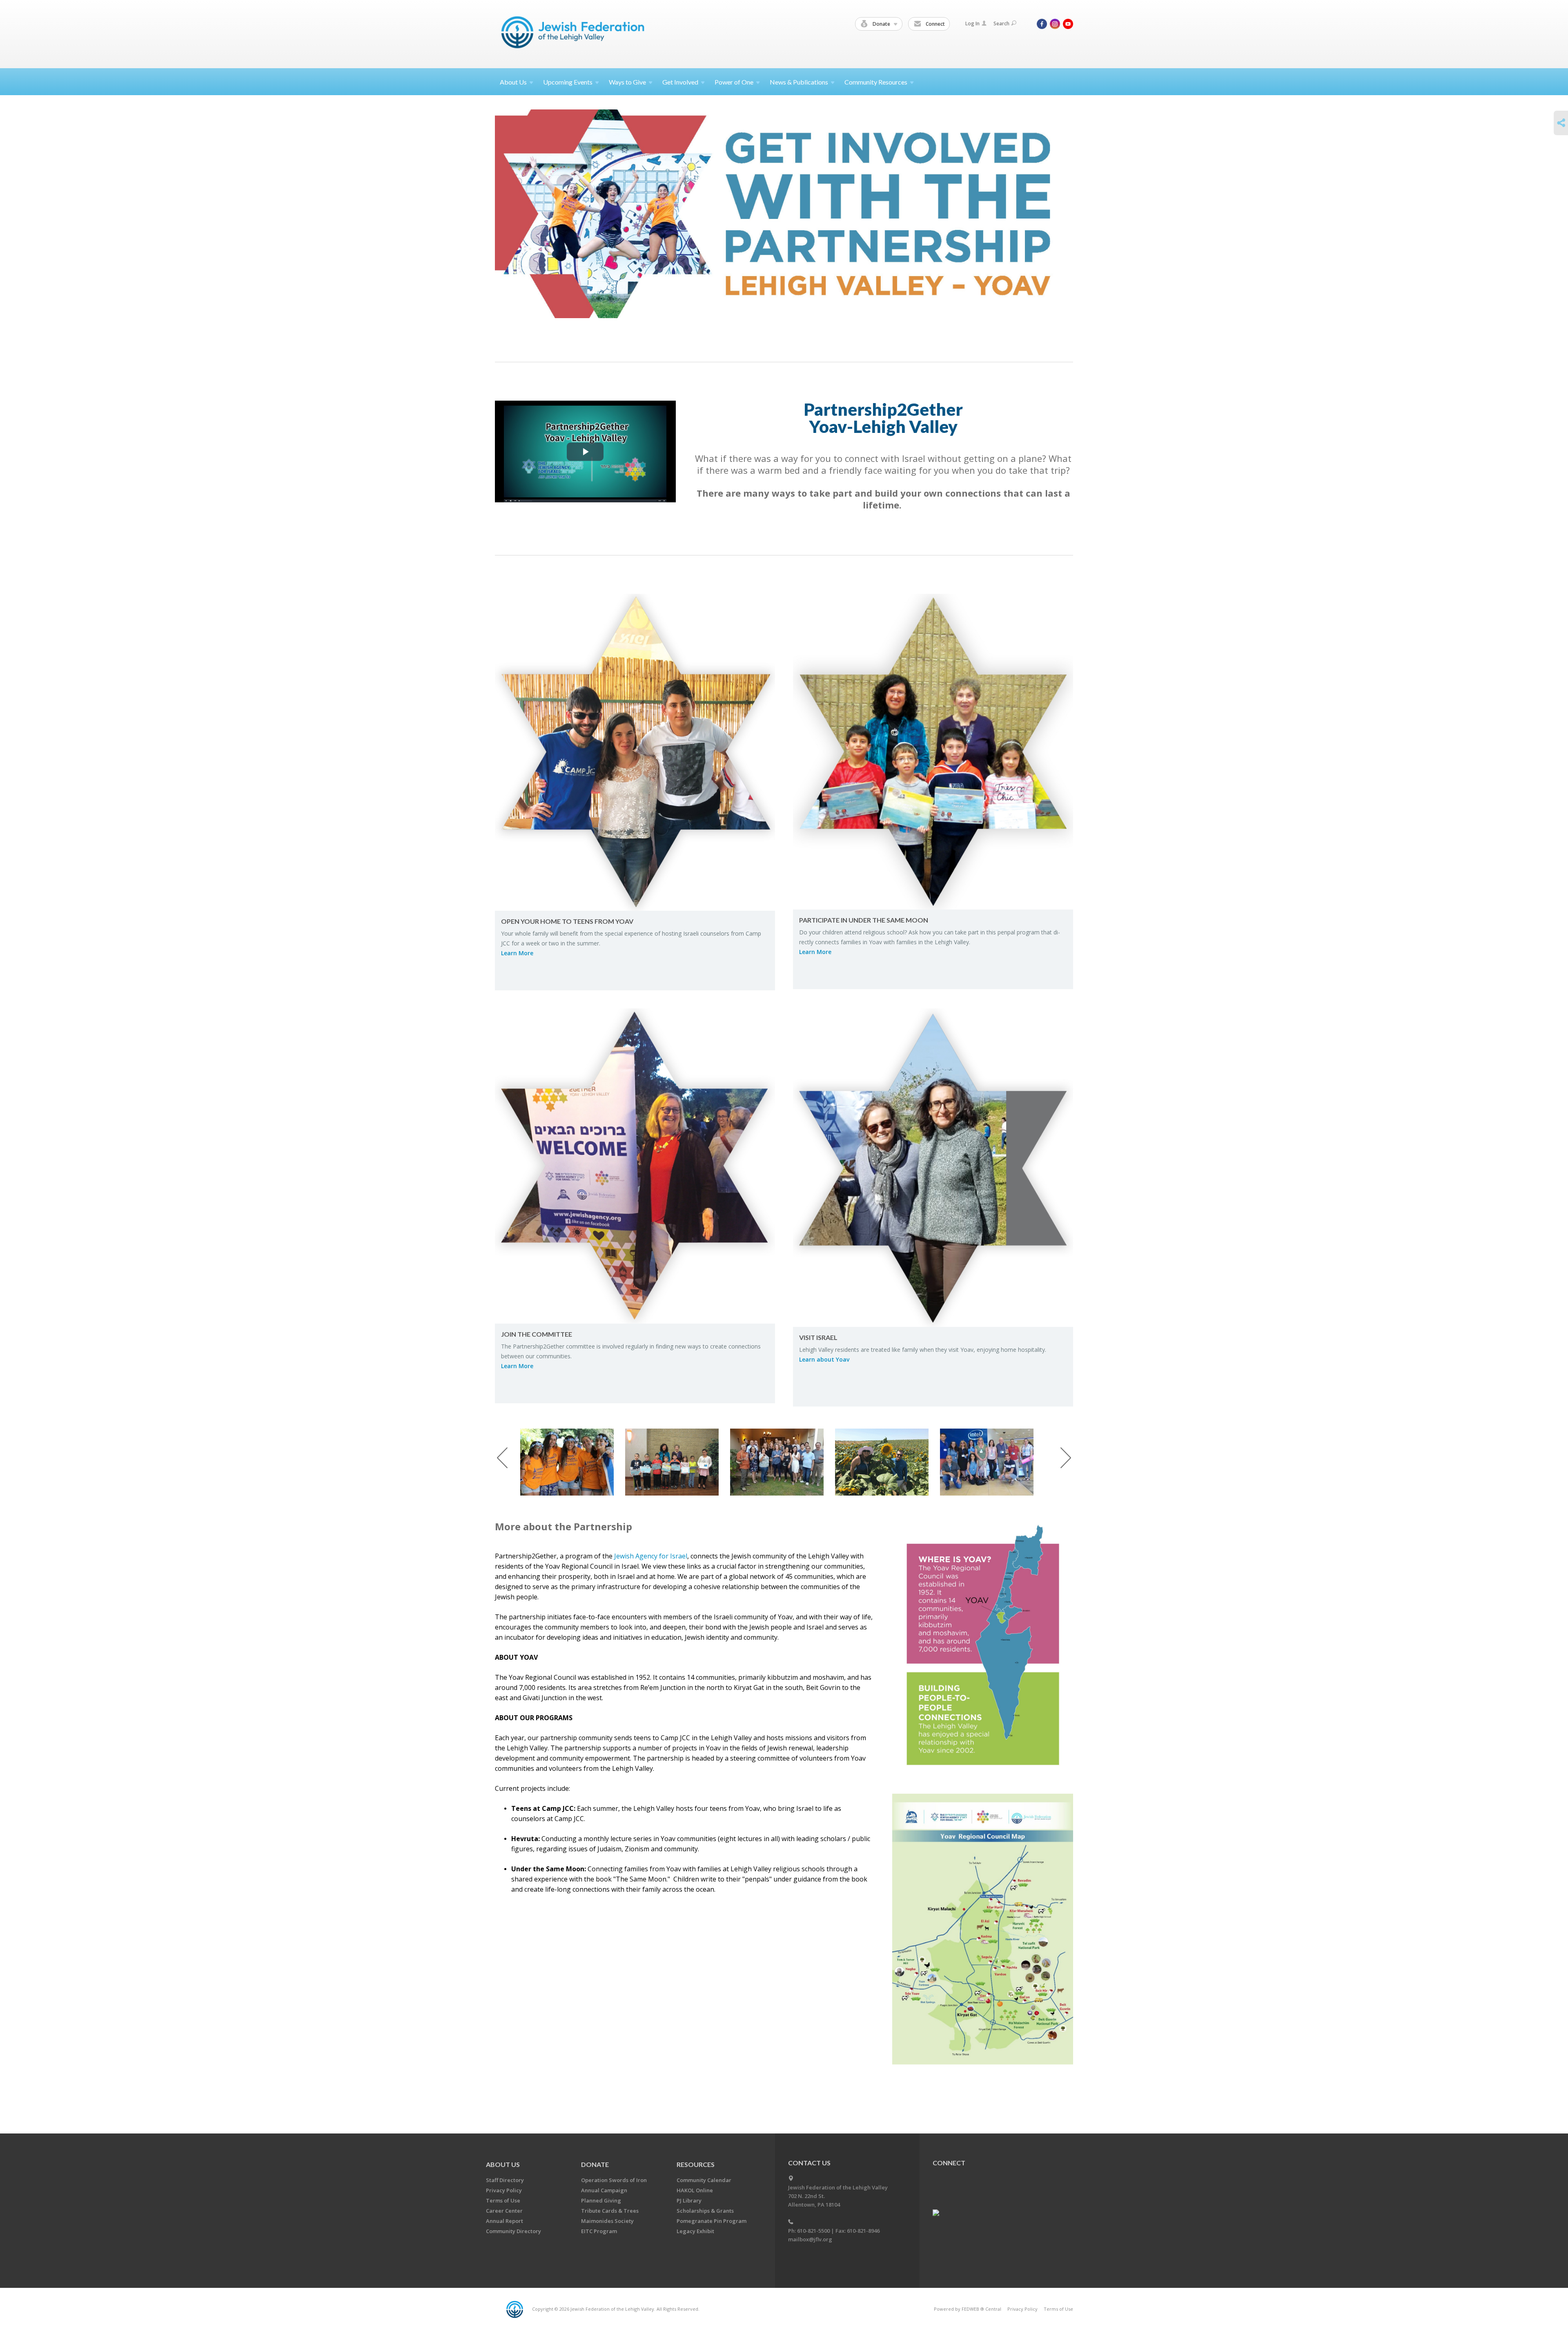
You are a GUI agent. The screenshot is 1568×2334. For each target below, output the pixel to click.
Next (1066, 1458)
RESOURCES (696, 2164)
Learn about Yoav (824, 1359)
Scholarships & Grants (705, 2211)
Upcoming (568, 82)
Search (1001, 23)
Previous (502, 1458)
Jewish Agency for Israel (651, 1556)
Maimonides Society (607, 2221)
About (513, 82)
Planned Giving (601, 2200)
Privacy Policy (504, 2190)
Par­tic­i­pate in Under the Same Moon (864, 920)
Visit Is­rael (818, 1337)
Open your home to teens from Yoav (567, 921)
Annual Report (504, 2221)
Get (680, 82)
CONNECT (949, 2163)
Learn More (517, 953)
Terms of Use (503, 2200)
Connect (935, 24)
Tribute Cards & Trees (610, 2211)
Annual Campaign (604, 2190)
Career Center (504, 2211)
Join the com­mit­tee (537, 1334)
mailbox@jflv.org (810, 2239)
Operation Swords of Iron (614, 2180)
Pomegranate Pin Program (712, 2221)
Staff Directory (505, 2180)
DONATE (595, 2164)
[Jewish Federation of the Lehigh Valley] (575, 34)
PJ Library (689, 2200)
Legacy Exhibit (695, 2231)
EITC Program (599, 2231)
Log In (972, 23)
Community (876, 82)
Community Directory (513, 2231)
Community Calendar (704, 2180)
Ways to (627, 82)
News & (799, 82)
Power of (734, 82)
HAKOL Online (695, 2190)
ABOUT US (503, 2164)
